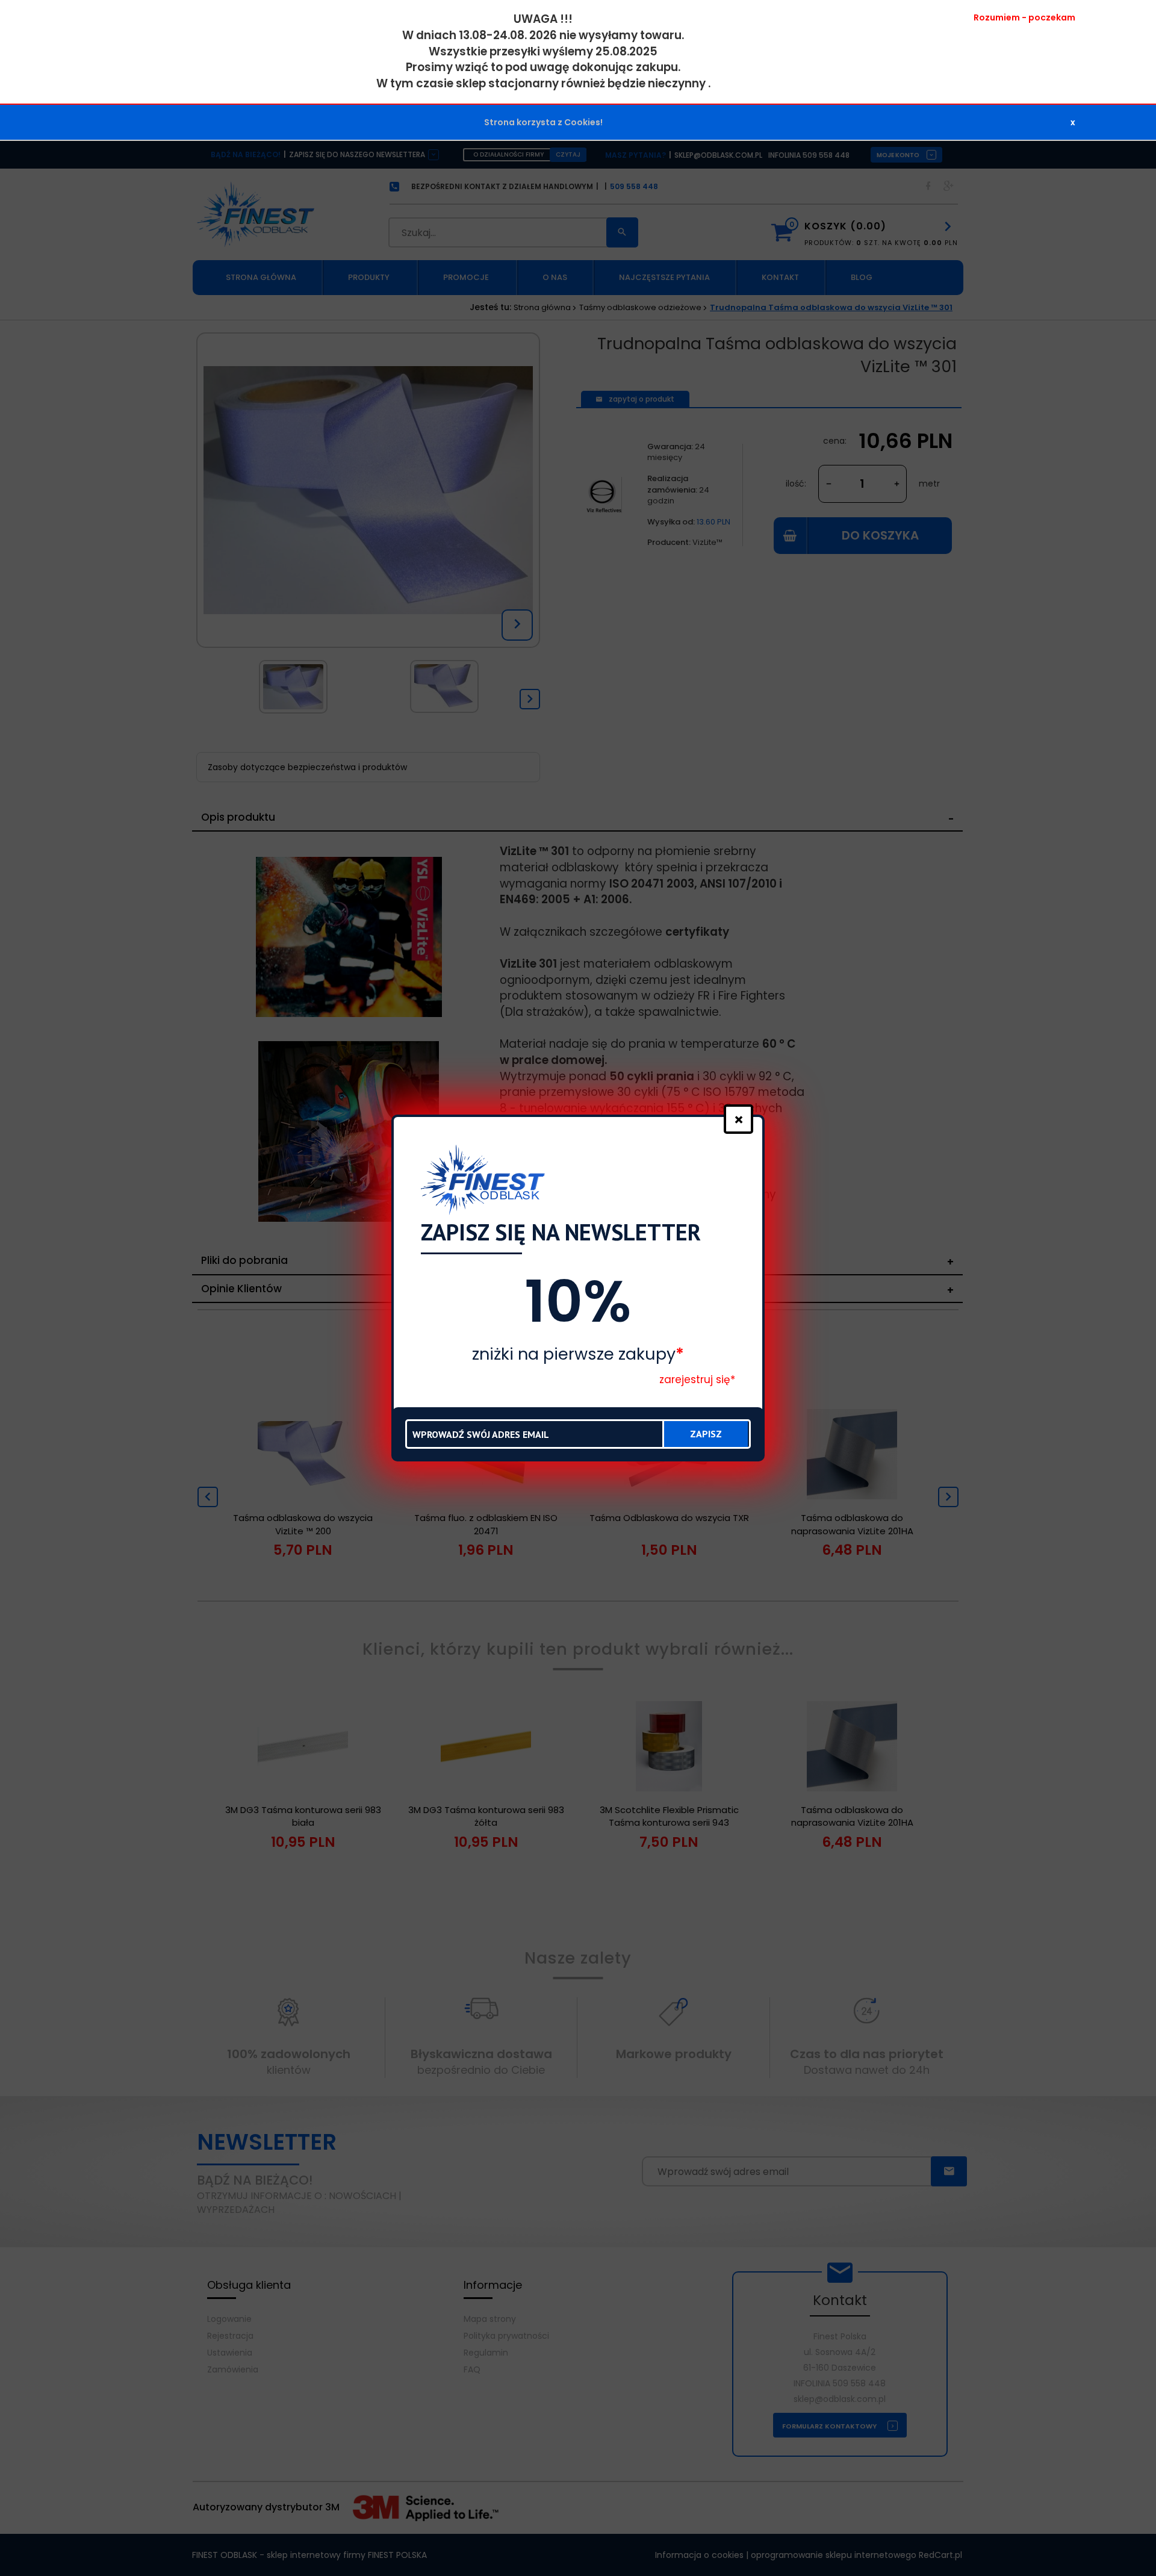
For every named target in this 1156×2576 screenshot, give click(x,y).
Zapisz (706, 1434)
